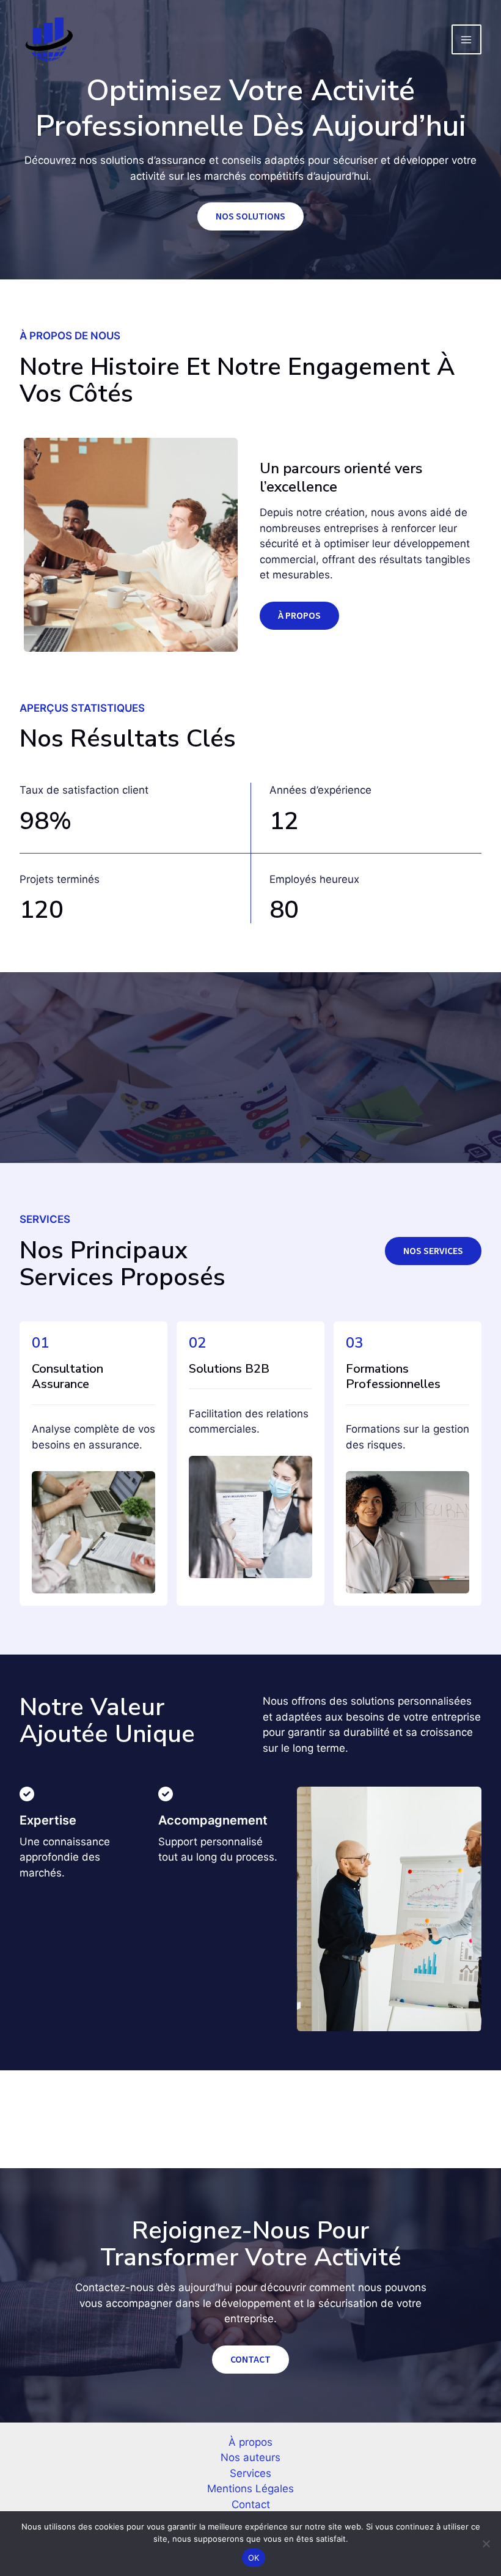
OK (254, 2558)
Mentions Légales (250, 2489)
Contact (251, 2504)
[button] (433, 1251)
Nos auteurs (250, 2457)
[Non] (486, 2544)
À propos (250, 2442)
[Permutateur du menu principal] (467, 40)
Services (250, 2473)
